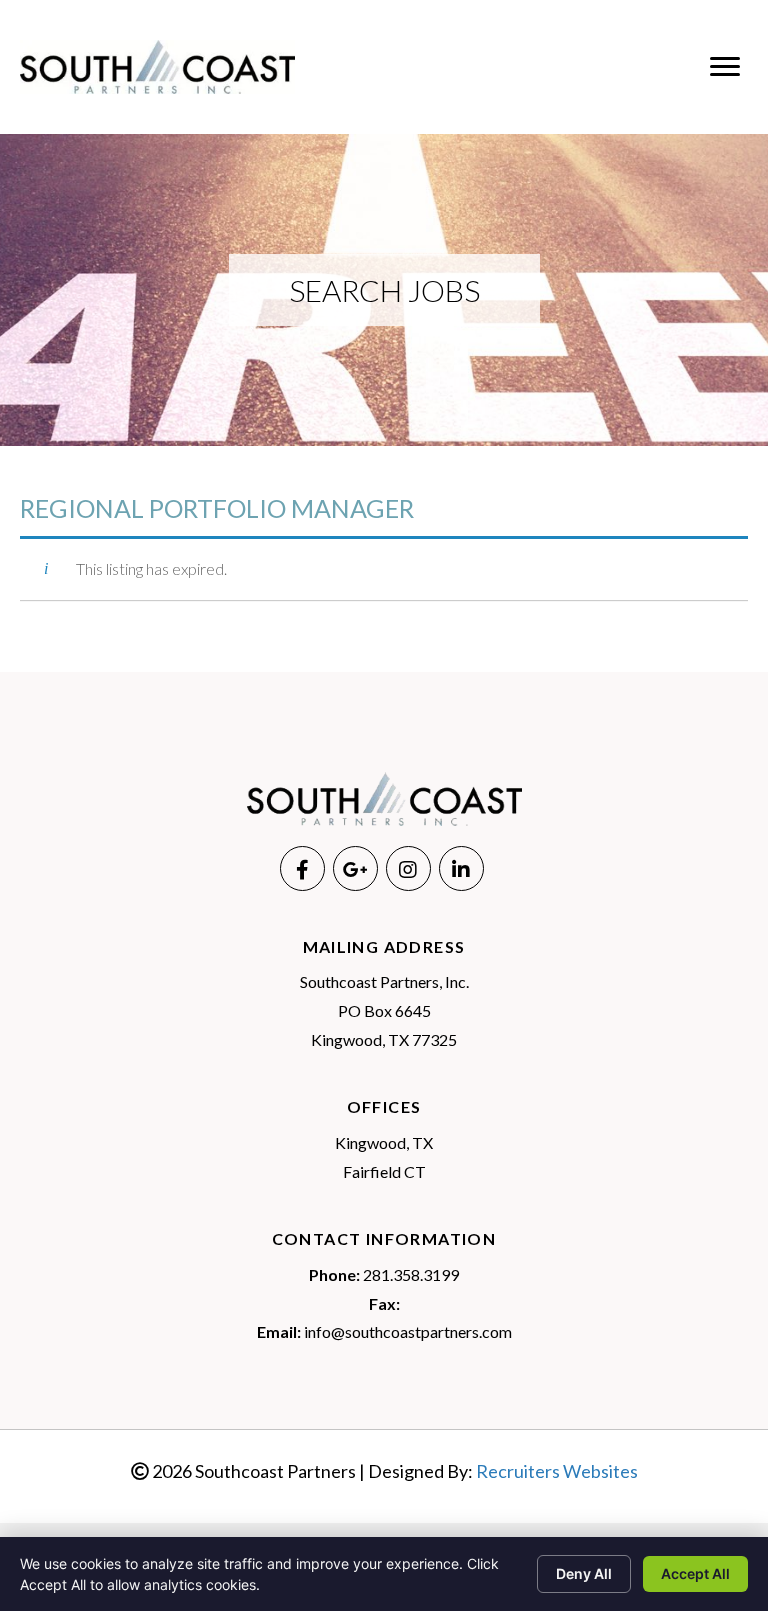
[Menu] (725, 67)
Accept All (695, 1573)
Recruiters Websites (557, 1471)
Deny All (584, 1573)
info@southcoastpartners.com (408, 1331)
